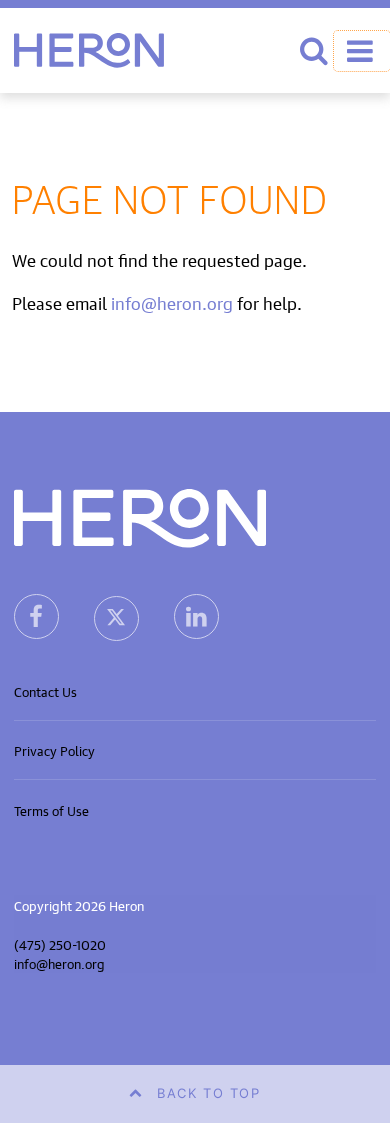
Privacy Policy (54, 749)
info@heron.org (172, 301)
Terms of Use (51, 809)
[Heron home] (89, 50)
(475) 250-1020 (60, 943)
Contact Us (45, 690)
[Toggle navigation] (362, 51)
